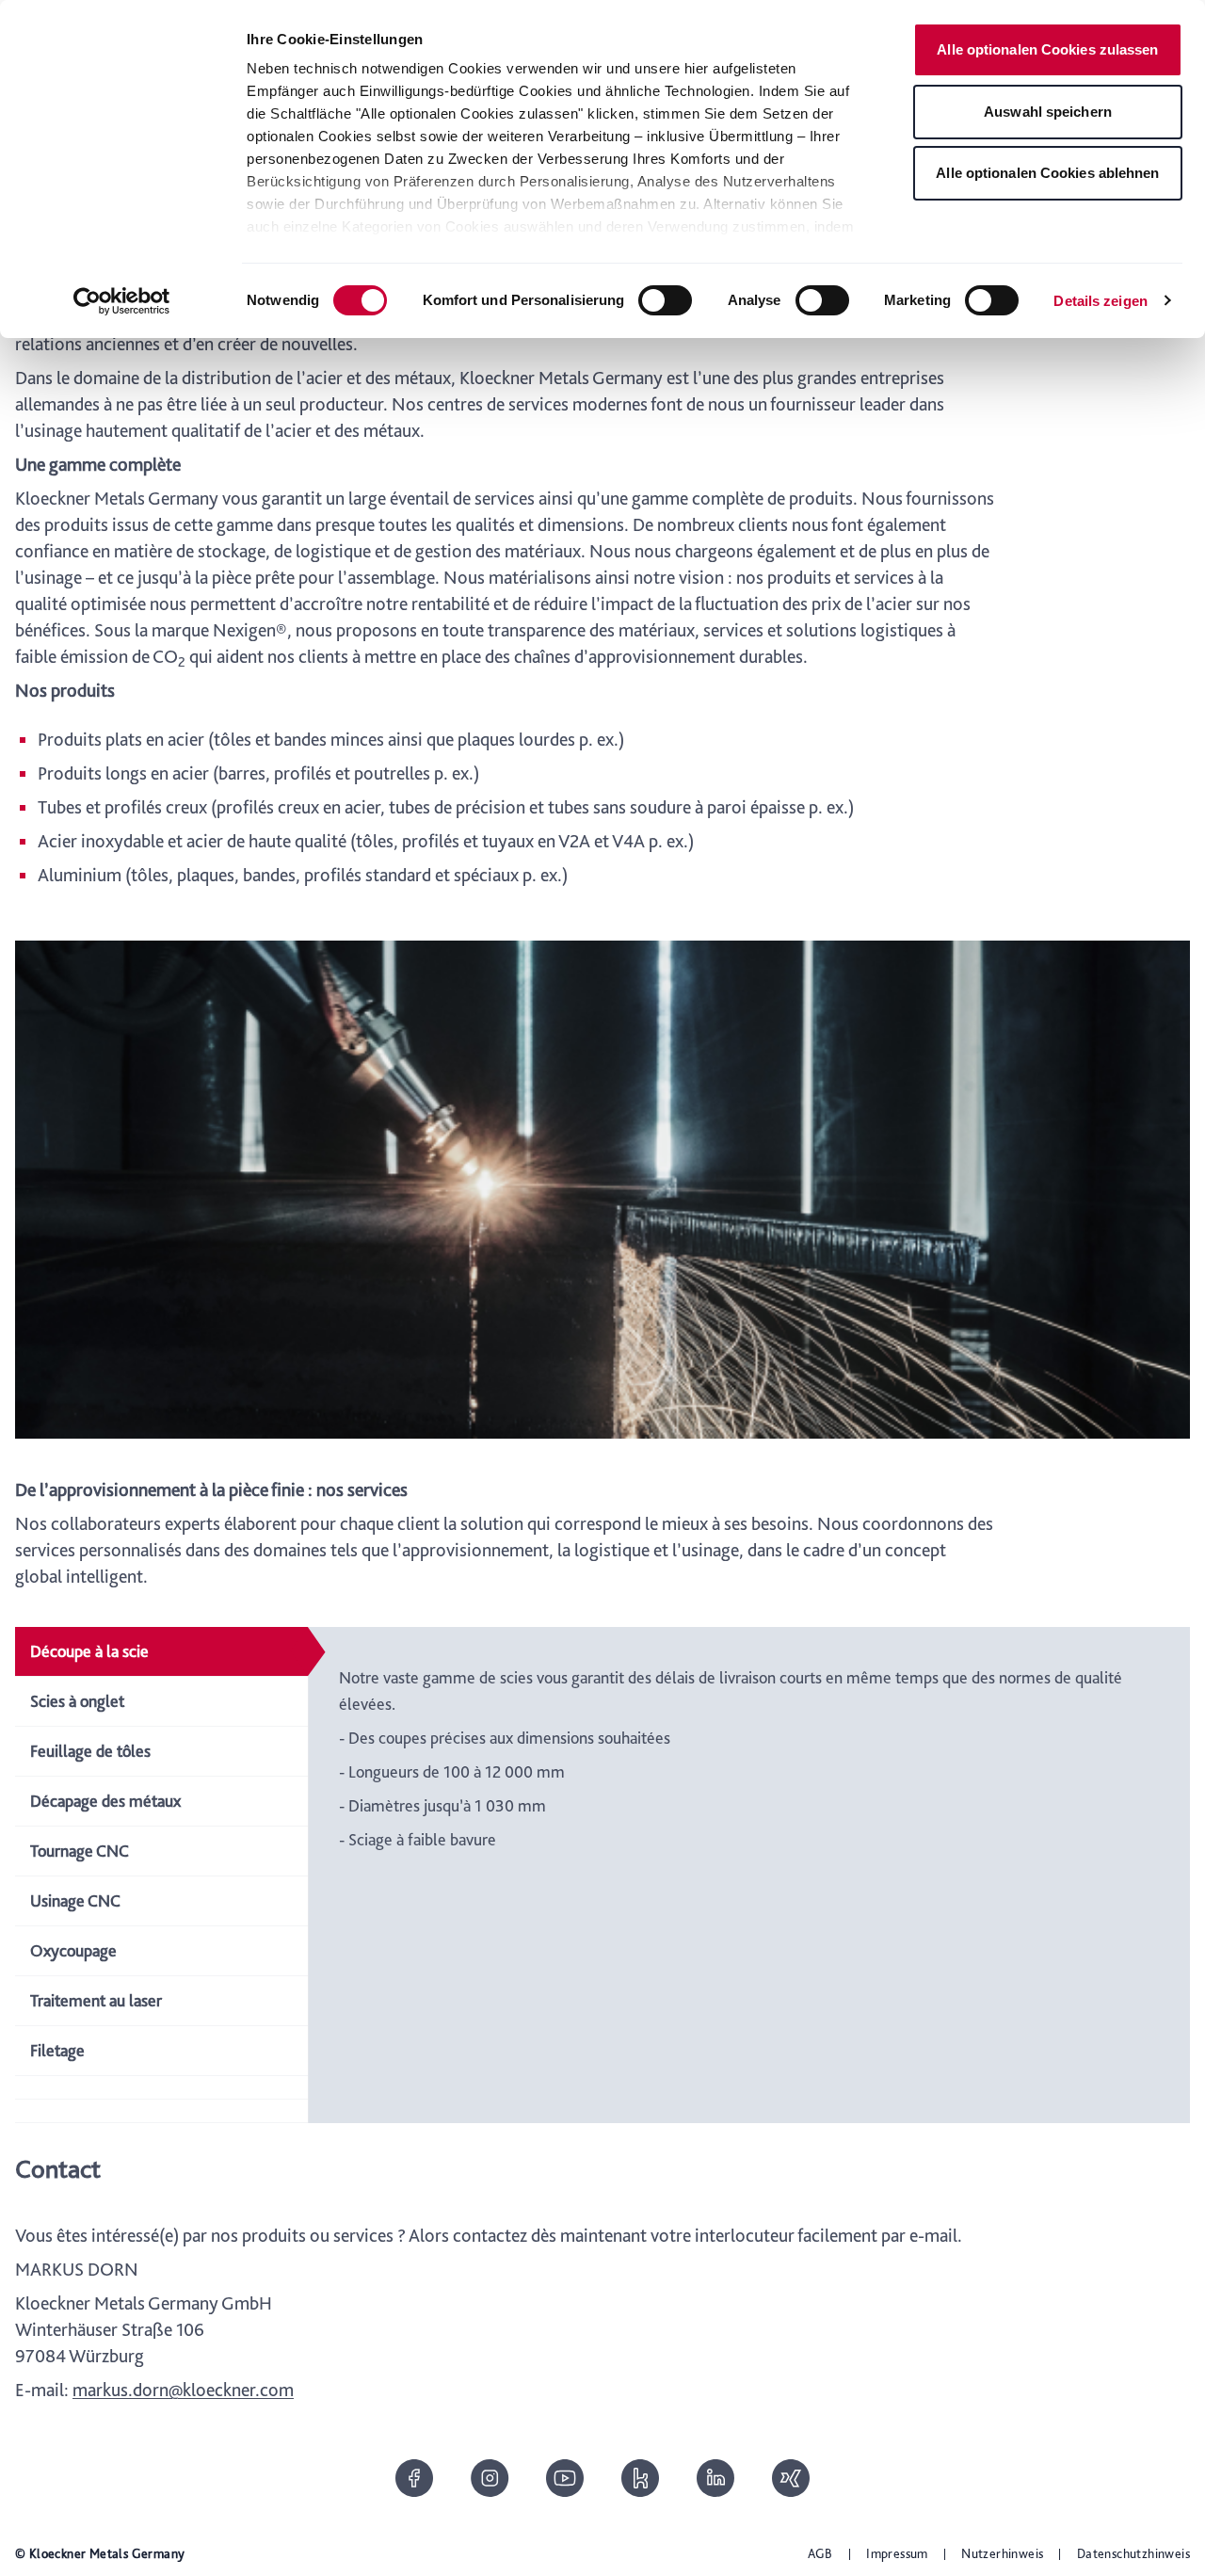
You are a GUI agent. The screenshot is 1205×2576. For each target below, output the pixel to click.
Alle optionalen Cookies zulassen (1047, 49)
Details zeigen (1100, 301)
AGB (820, 2553)
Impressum (897, 2553)
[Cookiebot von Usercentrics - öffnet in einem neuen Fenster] (122, 301)
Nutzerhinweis (1002, 2553)
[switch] (665, 300)
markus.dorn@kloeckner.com (183, 2390)
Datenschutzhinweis (1133, 2553)
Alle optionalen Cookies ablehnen (1047, 173)
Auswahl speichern (1048, 112)
